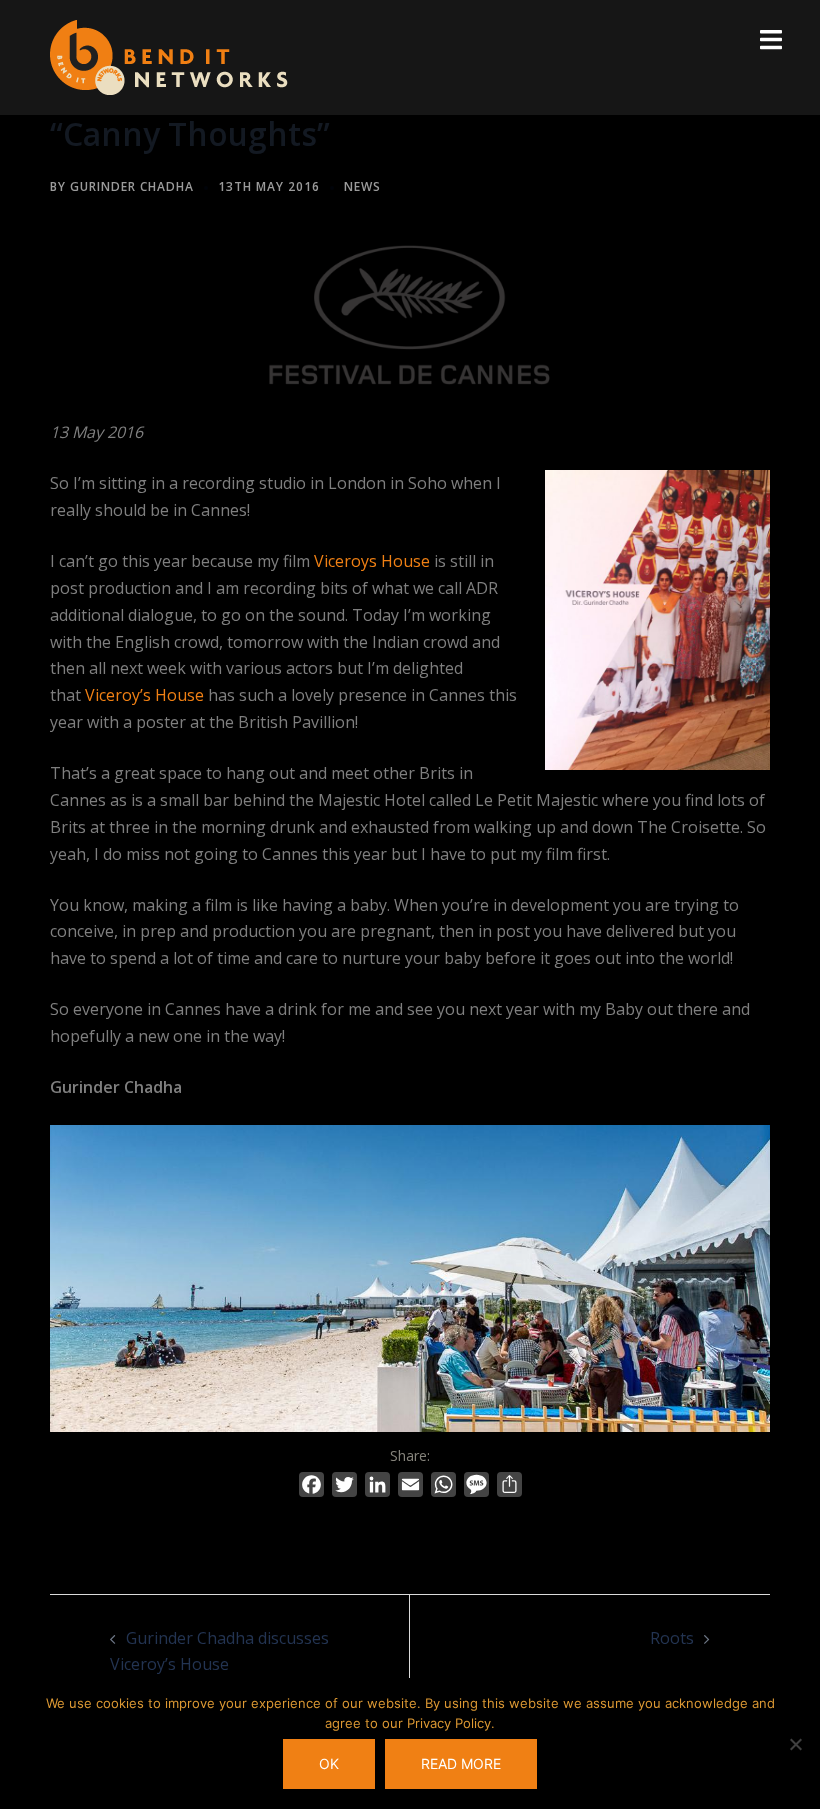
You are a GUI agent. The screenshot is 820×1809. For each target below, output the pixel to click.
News (362, 186)
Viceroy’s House (144, 695)
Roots (672, 1638)
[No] (795, 1744)
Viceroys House (372, 561)
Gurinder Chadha (132, 186)
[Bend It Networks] (169, 56)
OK (329, 1763)
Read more (461, 1763)
